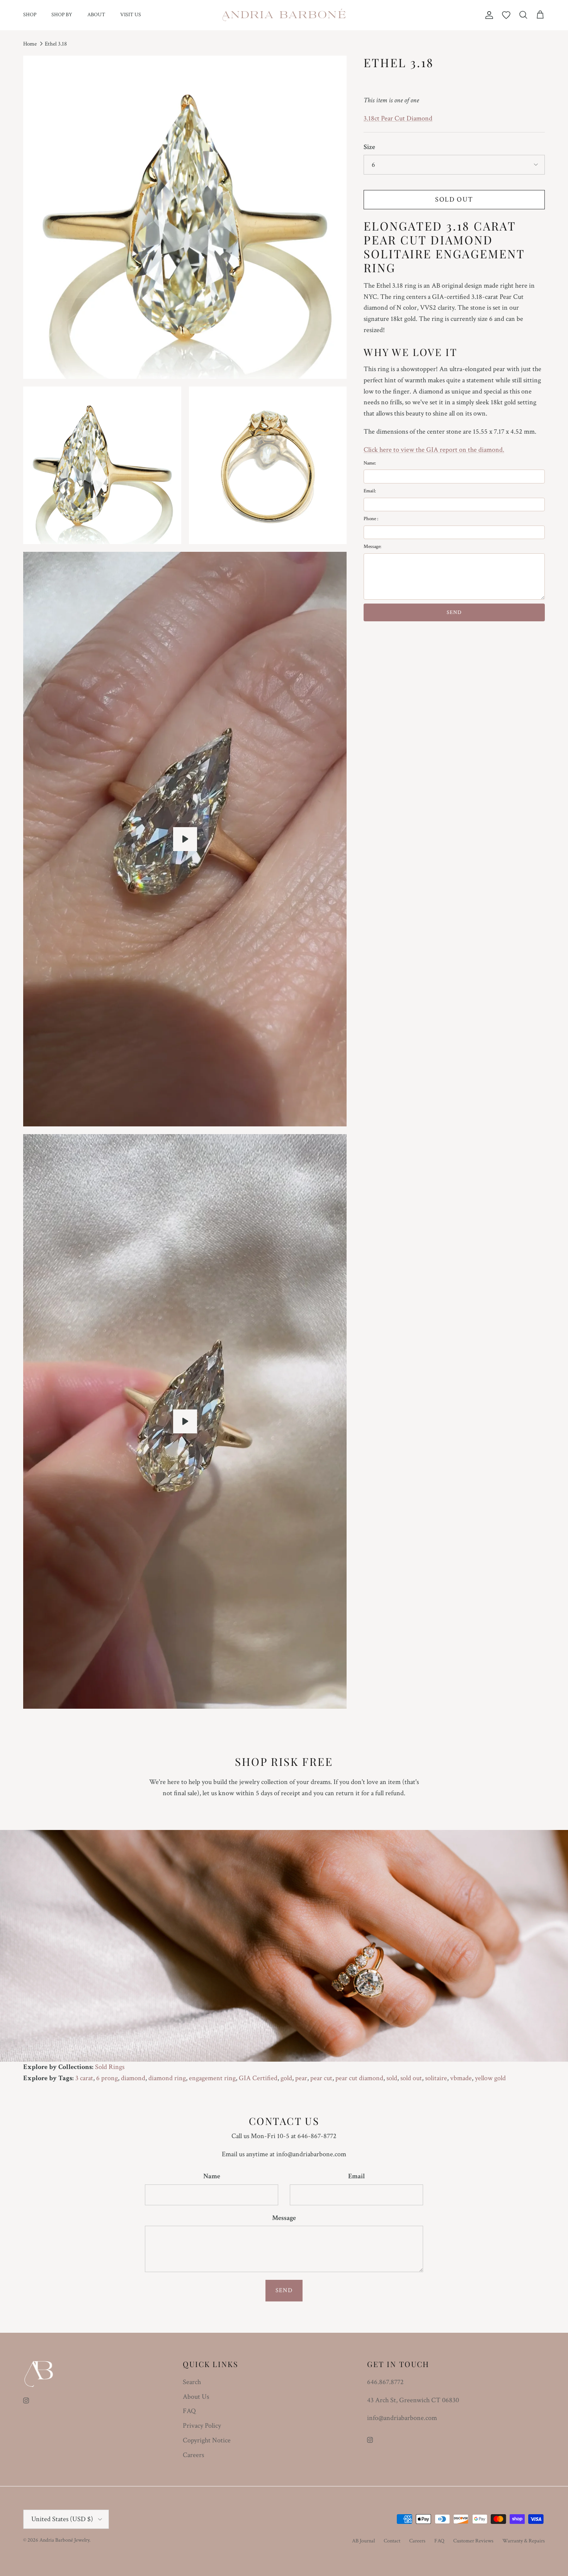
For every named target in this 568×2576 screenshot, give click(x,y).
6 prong (107, 2078)
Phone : (371, 519)
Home (30, 44)
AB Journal (363, 2541)
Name (212, 2176)
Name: (370, 463)
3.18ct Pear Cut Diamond (398, 118)
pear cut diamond (359, 2078)
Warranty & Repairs (524, 2541)
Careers (193, 2455)
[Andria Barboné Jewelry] (284, 15)
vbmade (461, 2078)
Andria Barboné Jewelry (64, 2540)
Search (192, 2382)
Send (284, 2290)
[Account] (488, 15)
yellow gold (490, 2078)
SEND (454, 612)
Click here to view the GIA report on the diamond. (434, 450)
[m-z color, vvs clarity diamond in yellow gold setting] (185, 839)
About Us (196, 2397)
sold (392, 2078)
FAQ (189, 2411)
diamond (133, 2078)
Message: (372, 547)
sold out (411, 2078)
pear (301, 2078)
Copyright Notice (207, 2440)
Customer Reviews (473, 2541)
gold (286, 2078)
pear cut (321, 2078)
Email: (370, 491)
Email (356, 2176)
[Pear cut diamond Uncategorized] (185, 1421)
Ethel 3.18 (56, 44)
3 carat (84, 2078)
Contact (392, 2541)
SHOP (30, 15)
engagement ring (212, 2078)
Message (284, 2218)
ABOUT (96, 15)
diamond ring (167, 2078)
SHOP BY (62, 15)
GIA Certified (258, 2078)
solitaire (436, 2078)
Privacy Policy (202, 2426)
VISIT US (131, 15)
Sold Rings (110, 2067)
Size (369, 147)
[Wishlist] (506, 15)
